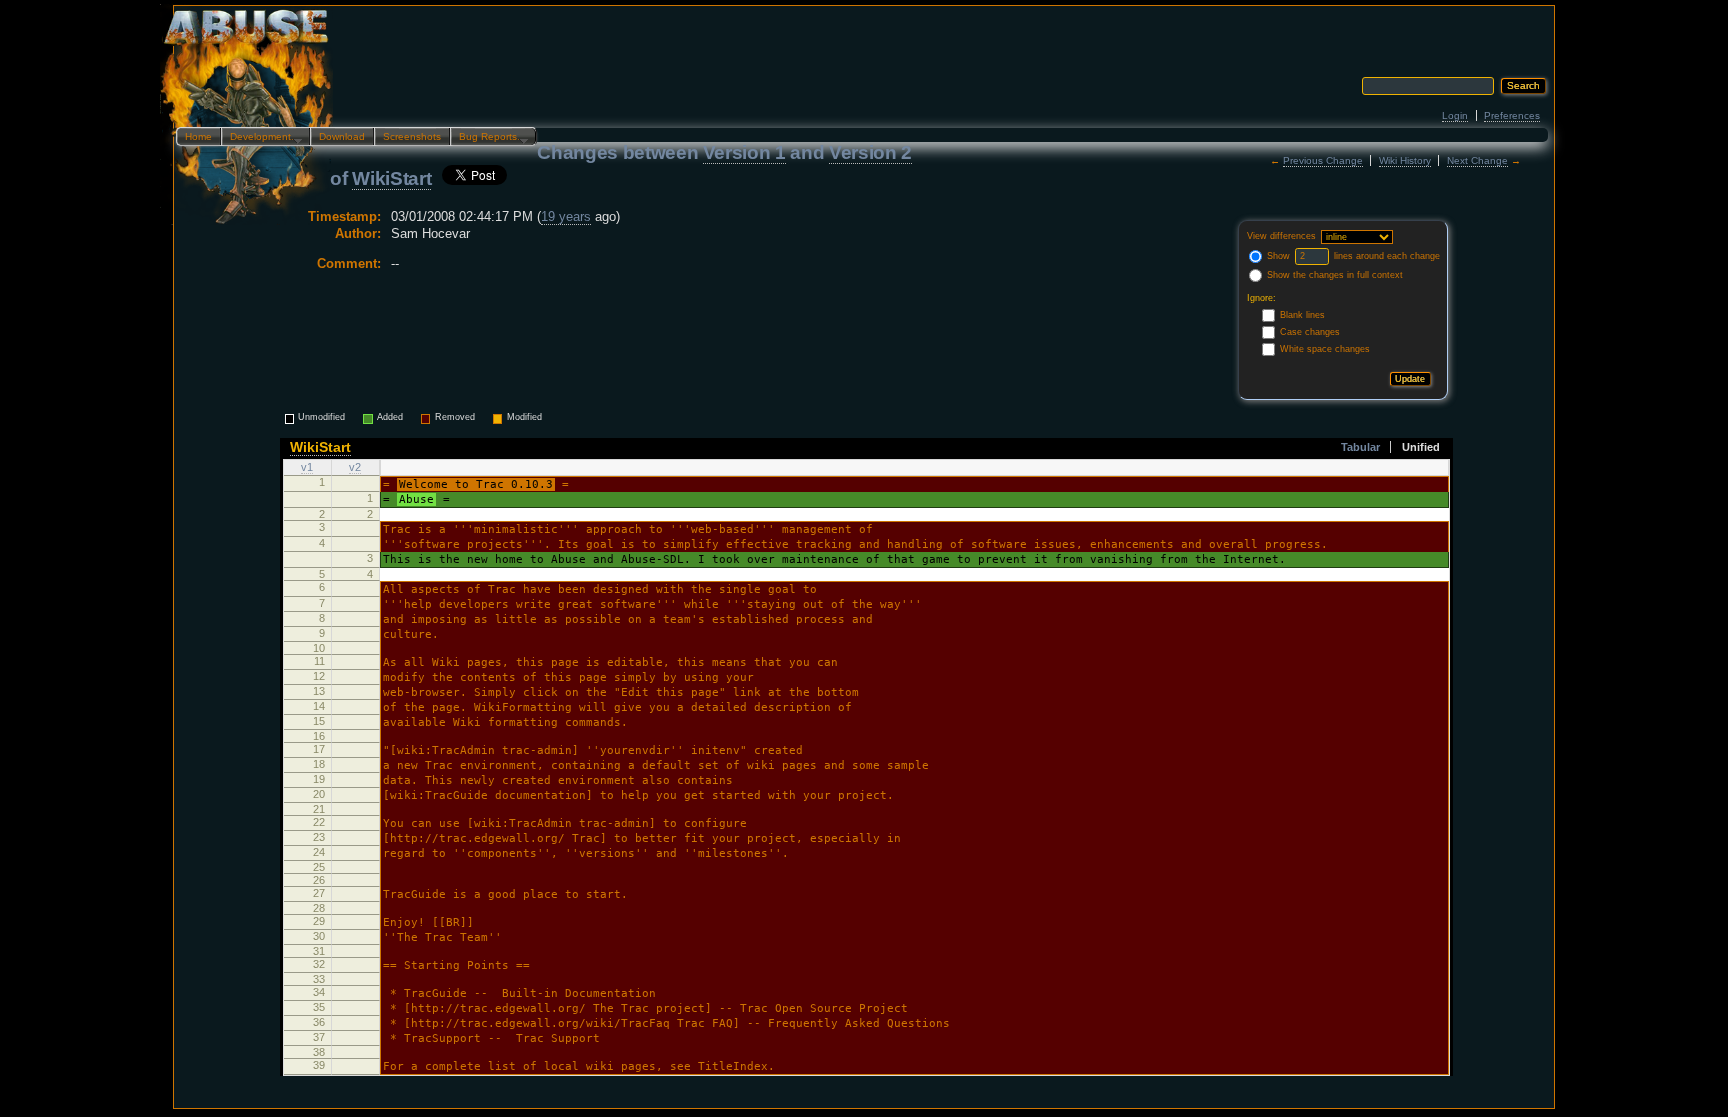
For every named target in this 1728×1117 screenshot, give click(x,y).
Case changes (1310, 332)
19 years (566, 216)
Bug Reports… (489, 138)
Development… (261, 138)
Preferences (1512, 115)
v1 (307, 467)
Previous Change (1323, 160)
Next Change (1477, 160)
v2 (355, 467)
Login (1455, 115)
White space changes (1325, 349)
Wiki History (1405, 160)
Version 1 (744, 152)
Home (198, 136)
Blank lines (1302, 315)
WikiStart (391, 178)
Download (342, 136)
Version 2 (870, 152)
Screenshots (412, 136)
